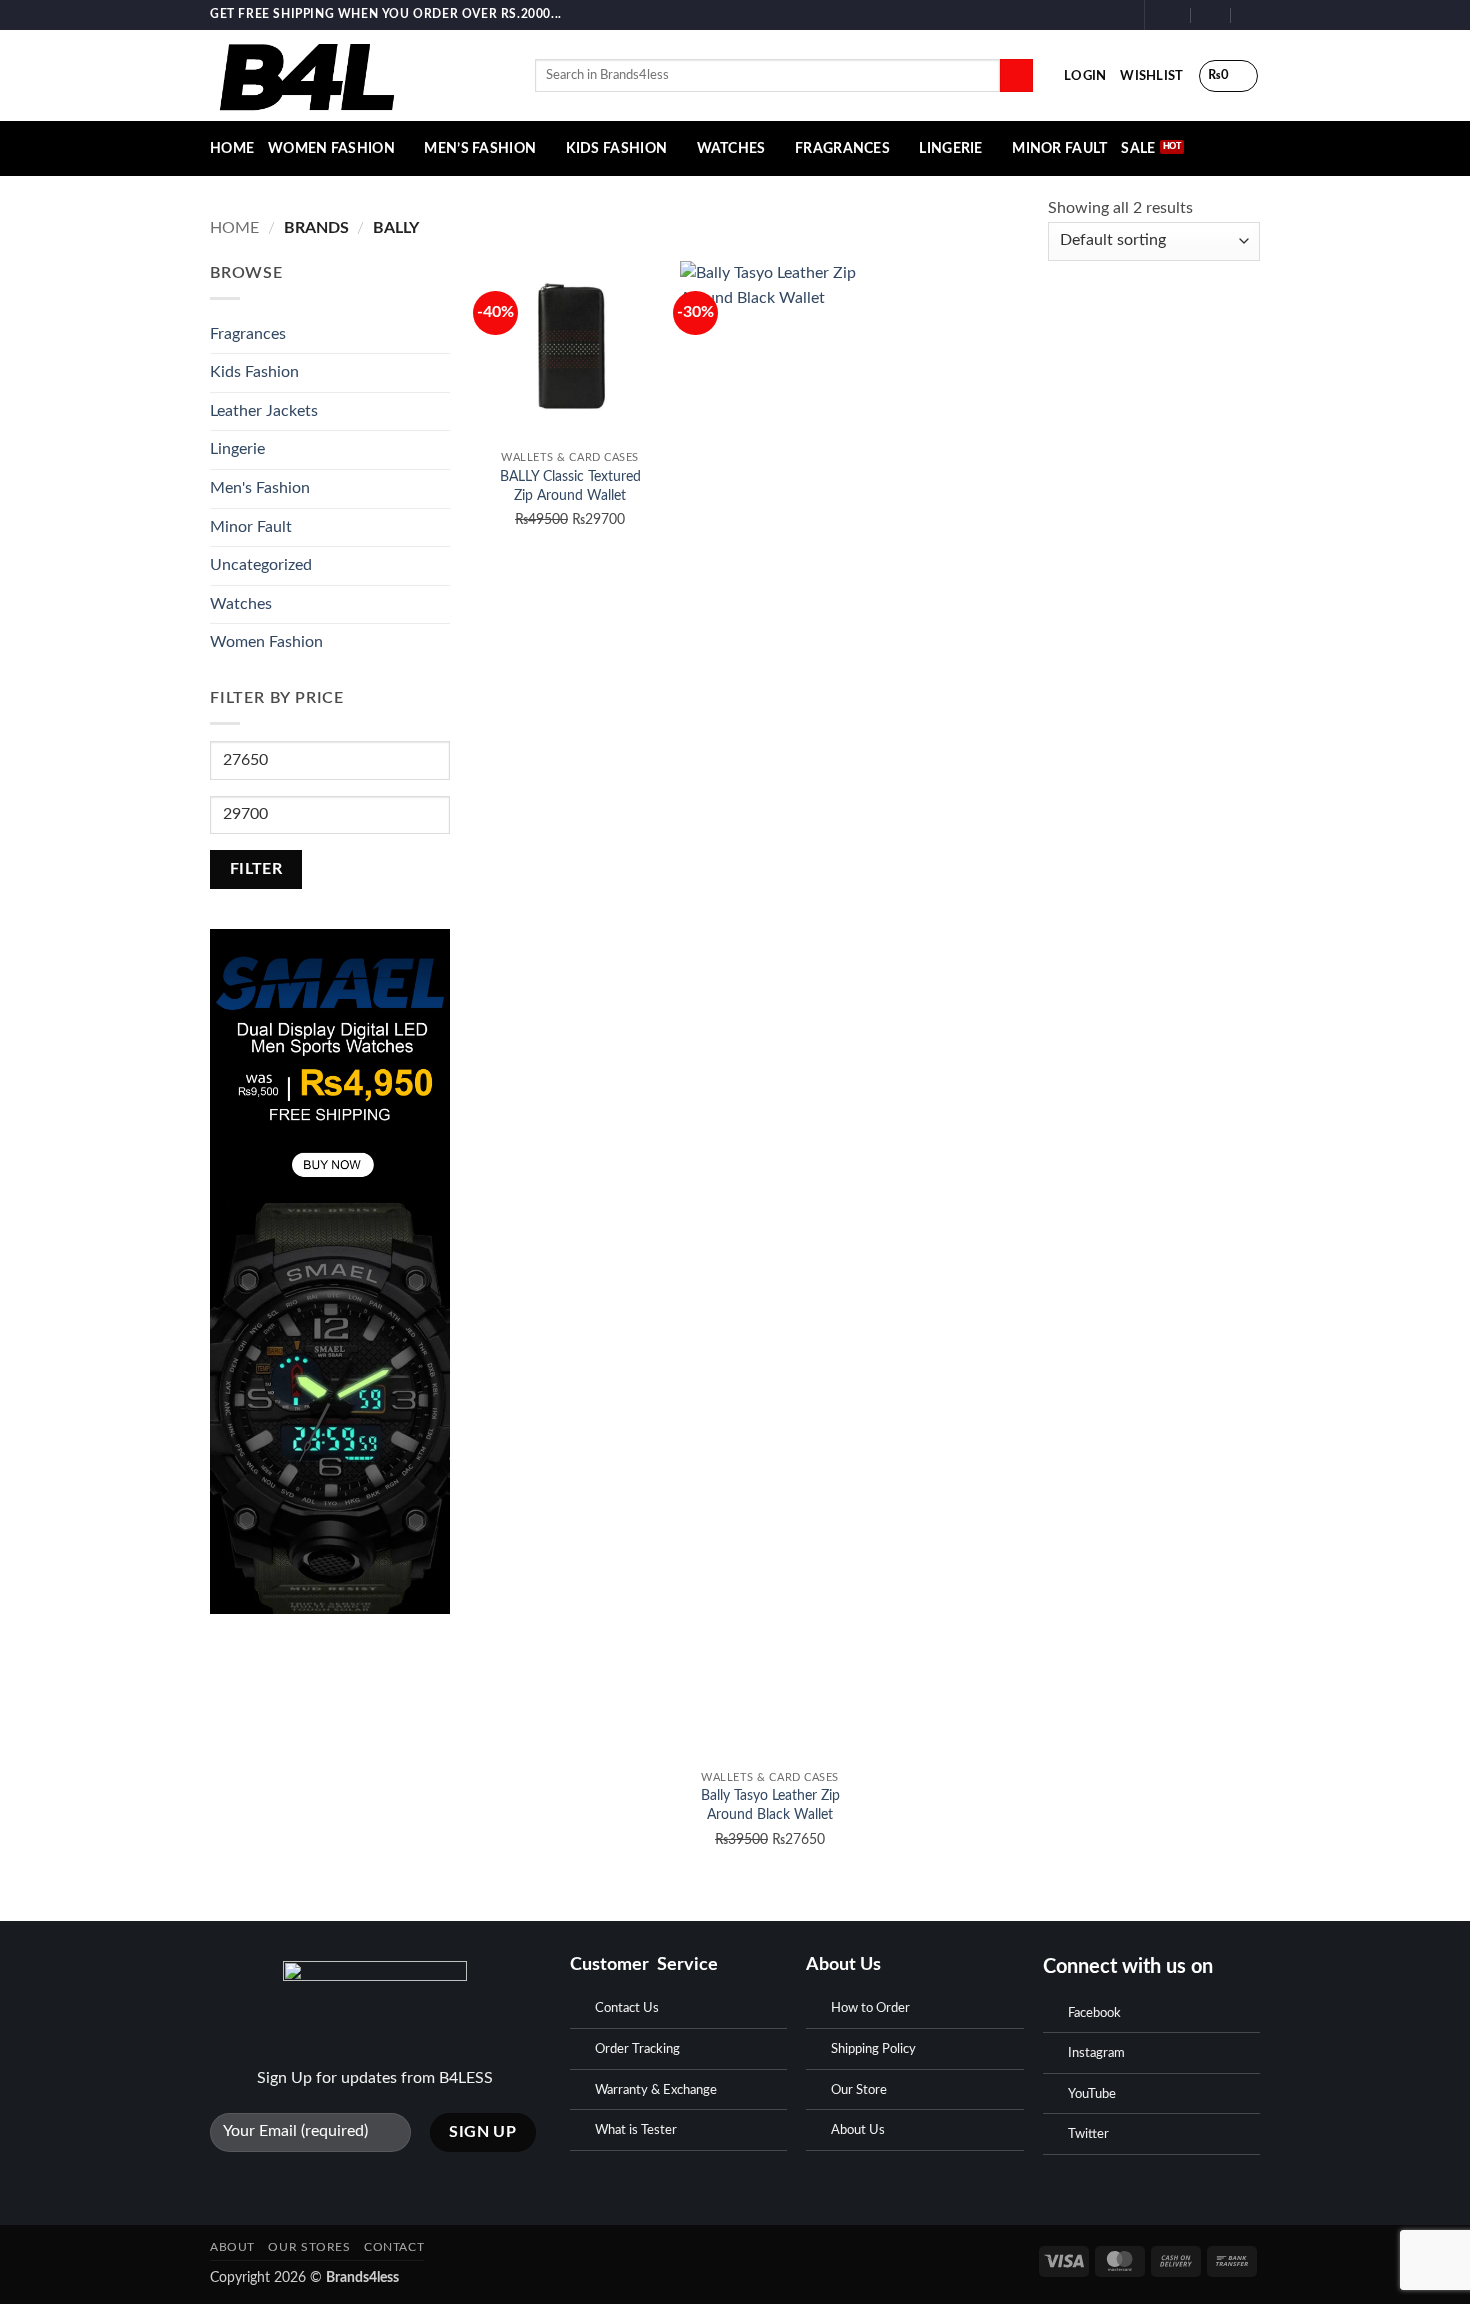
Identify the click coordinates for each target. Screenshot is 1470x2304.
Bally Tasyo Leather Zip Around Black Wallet (770, 1805)
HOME (232, 148)
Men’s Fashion (480, 148)
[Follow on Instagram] (1099, 15)
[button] (1085, 76)
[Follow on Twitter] (1118, 15)
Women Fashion (331, 148)
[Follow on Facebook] (1080, 15)
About (232, 2247)
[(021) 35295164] (1251, 14)
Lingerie (950, 148)
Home (234, 228)
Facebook (1094, 2013)
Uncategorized (261, 565)
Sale (1138, 148)
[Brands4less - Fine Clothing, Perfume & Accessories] (357, 75)
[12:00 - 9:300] (1211, 14)
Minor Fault (1059, 148)
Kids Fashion (616, 148)
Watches (731, 148)
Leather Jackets (264, 411)
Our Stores (309, 2247)
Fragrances (842, 148)
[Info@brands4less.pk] (1171, 14)
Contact (394, 2247)
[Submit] (1016, 76)
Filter (256, 869)
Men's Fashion (260, 488)
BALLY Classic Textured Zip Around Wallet (570, 486)
